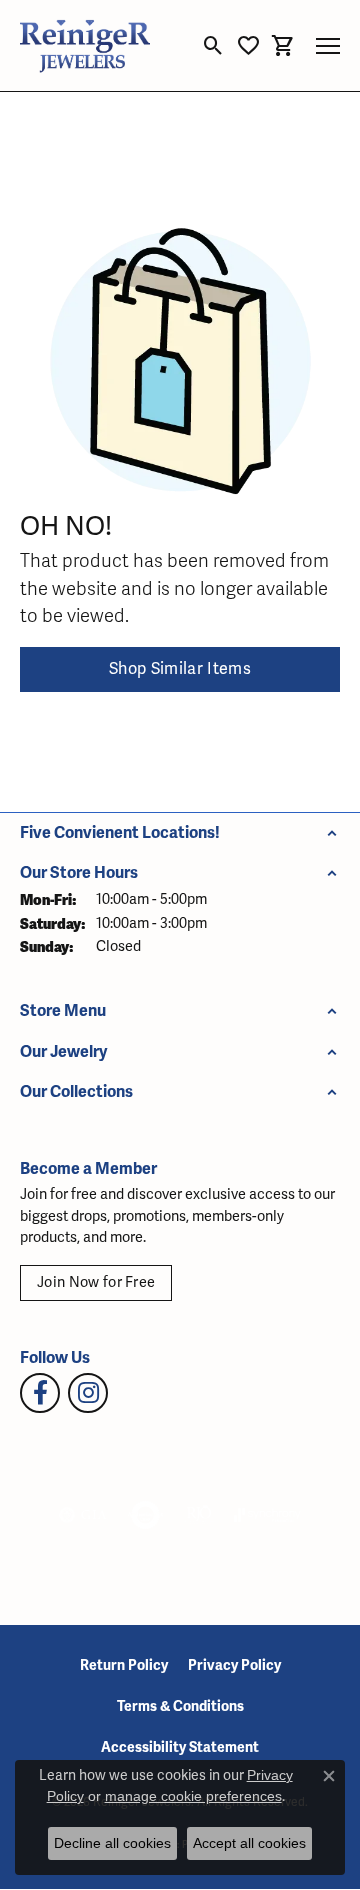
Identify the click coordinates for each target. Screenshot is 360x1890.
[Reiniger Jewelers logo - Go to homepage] (85, 45)
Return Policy (124, 1665)
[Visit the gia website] (83, 1515)
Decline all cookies (112, 1843)
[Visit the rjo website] (199, 1515)
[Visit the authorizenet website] (145, 1515)
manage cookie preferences (193, 1796)
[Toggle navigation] (328, 46)
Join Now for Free (96, 1282)
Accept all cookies (249, 1843)
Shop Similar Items (180, 669)
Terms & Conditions (180, 1706)
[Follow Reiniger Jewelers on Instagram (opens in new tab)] (88, 1393)
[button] (213, 46)
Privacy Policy (234, 1665)
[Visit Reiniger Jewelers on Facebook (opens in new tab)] (40, 1393)
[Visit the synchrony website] (267, 1515)
